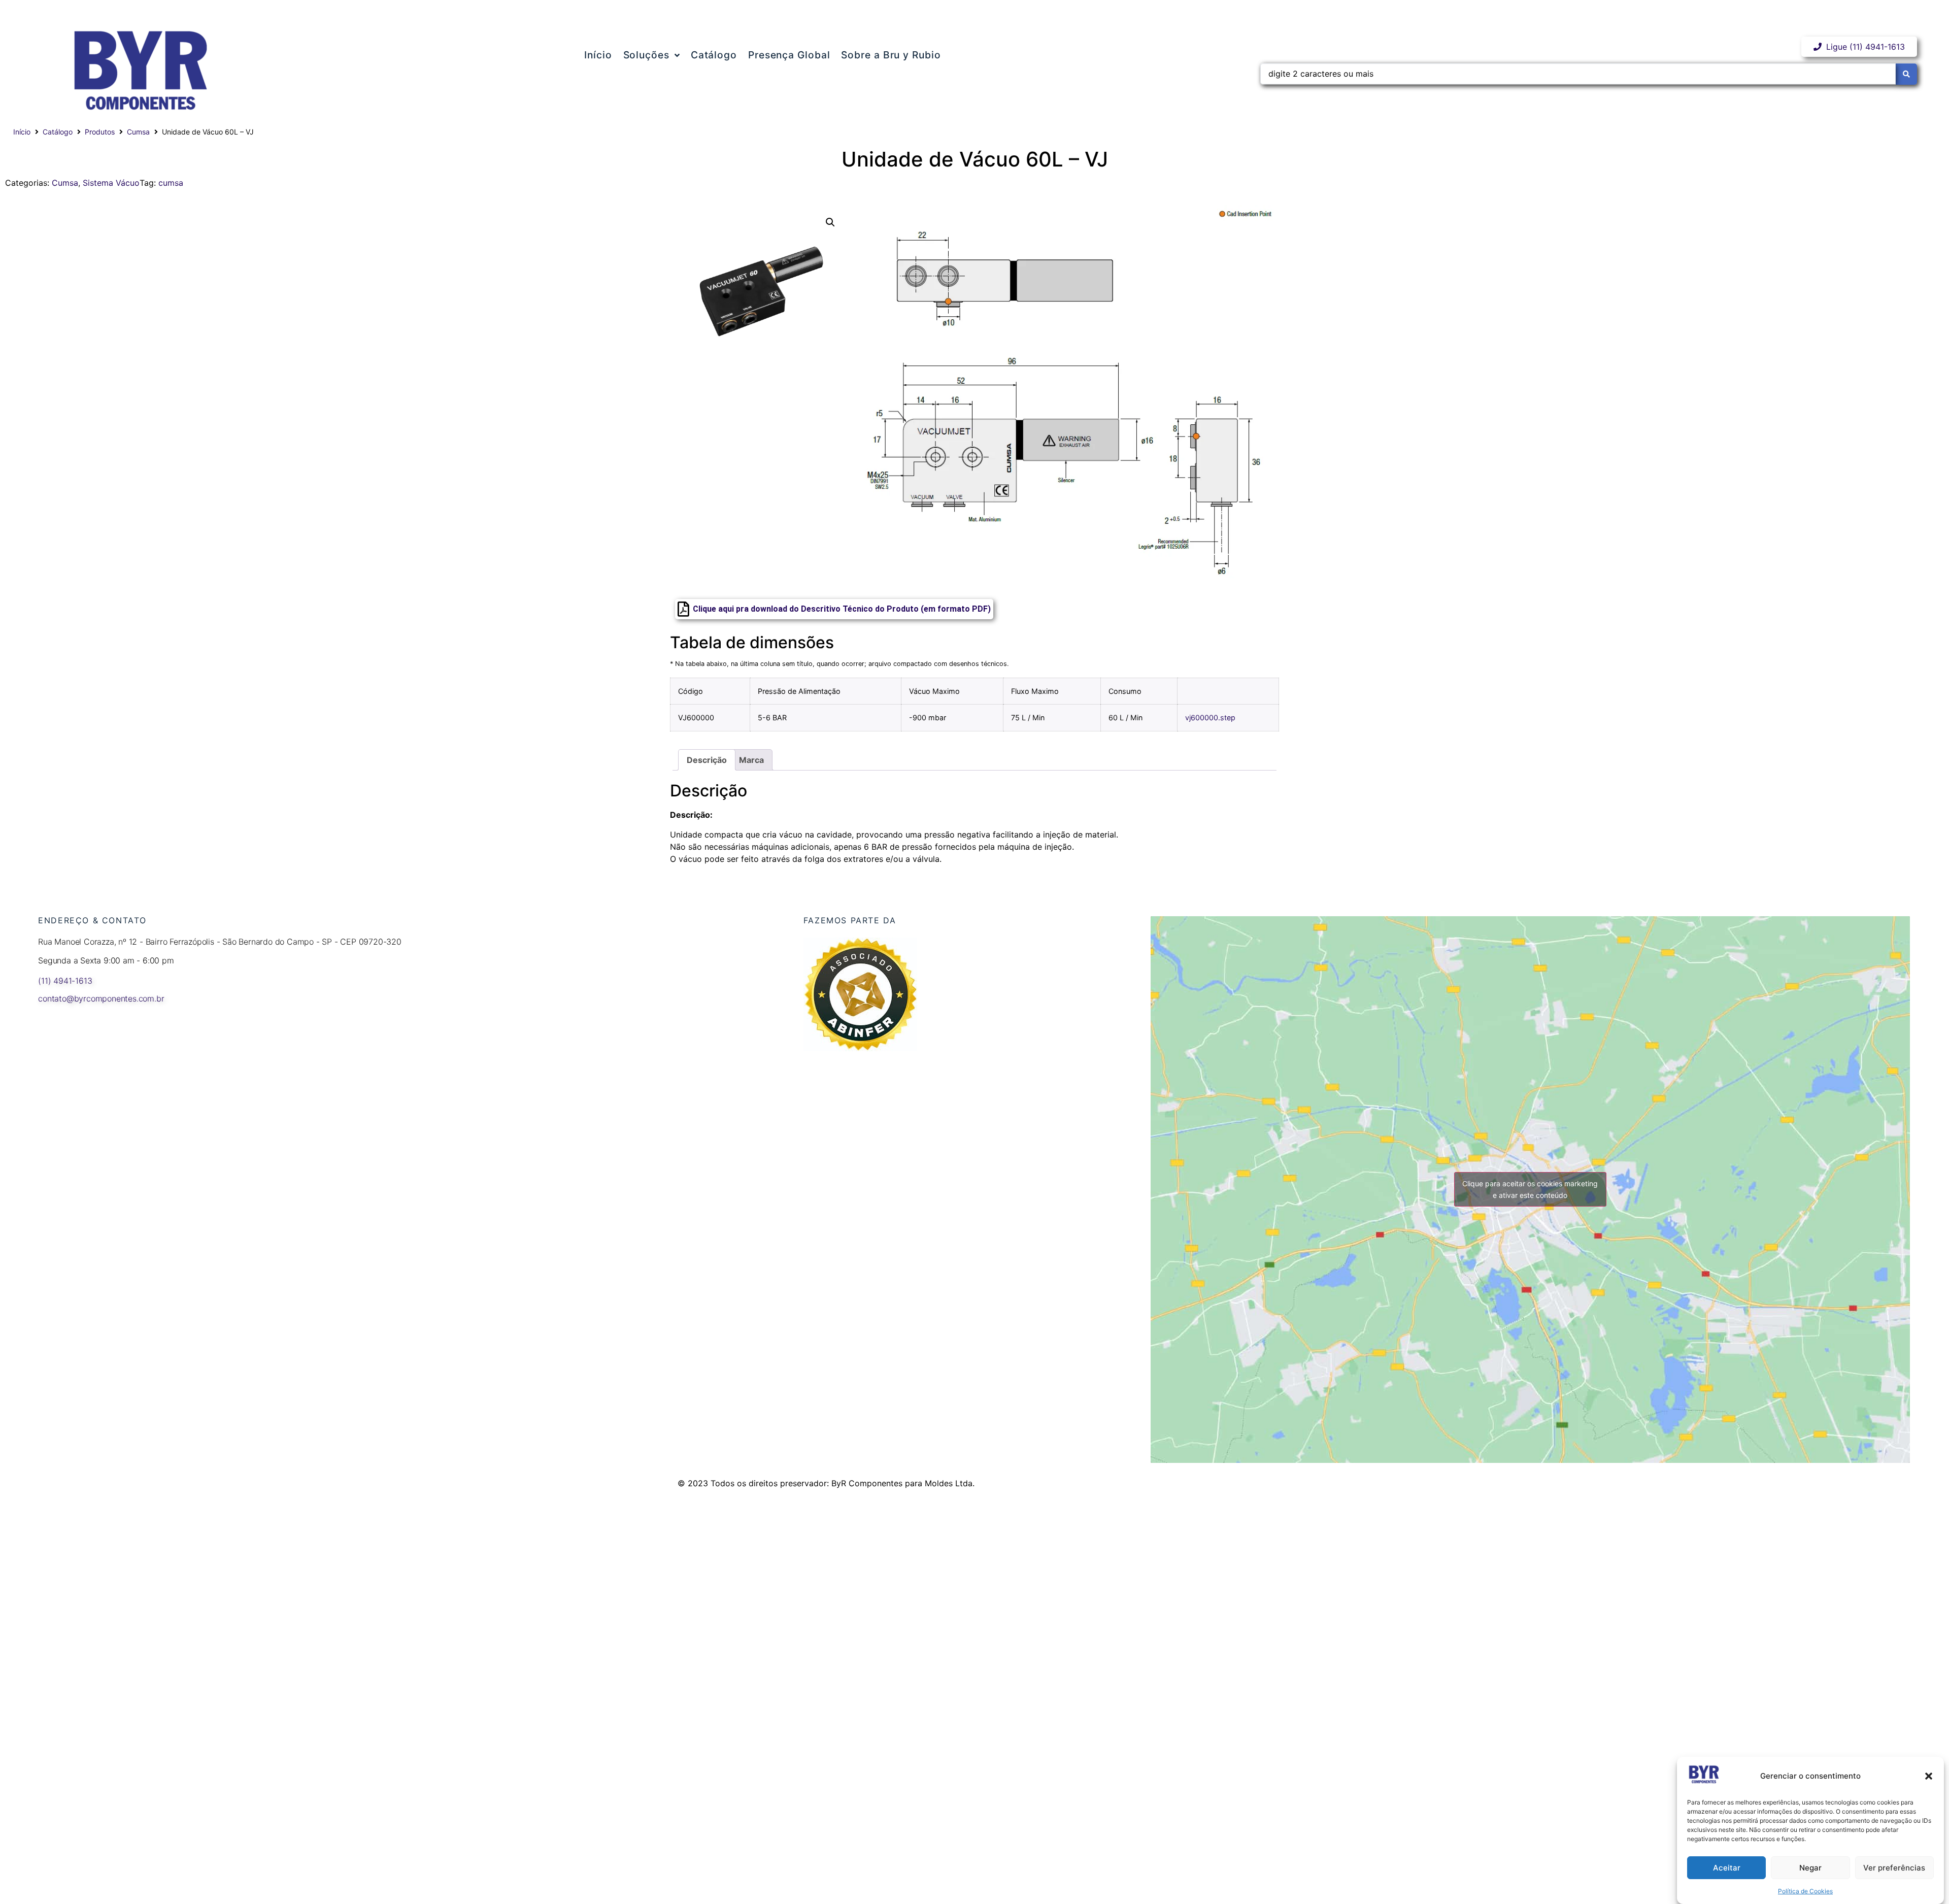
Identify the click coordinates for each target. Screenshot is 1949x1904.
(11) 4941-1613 (65, 981)
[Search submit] (1906, 74)
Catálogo (58, 132)
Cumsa (138, 132)
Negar (1810, 1868)
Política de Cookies (1805, 1891)
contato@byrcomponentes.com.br (101, 998)
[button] (1929, 1776)
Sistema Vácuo (111, 183)
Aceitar (1727, 1868)
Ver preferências (1894, 1868)
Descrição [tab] (707, 760)
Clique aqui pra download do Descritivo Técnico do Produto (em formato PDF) (842, 609)
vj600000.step (1210, 717)
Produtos (100, 132)
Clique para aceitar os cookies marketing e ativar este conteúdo (1530, 1189)
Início (22, 132)
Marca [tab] (751, 760)
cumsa (171, 183)
